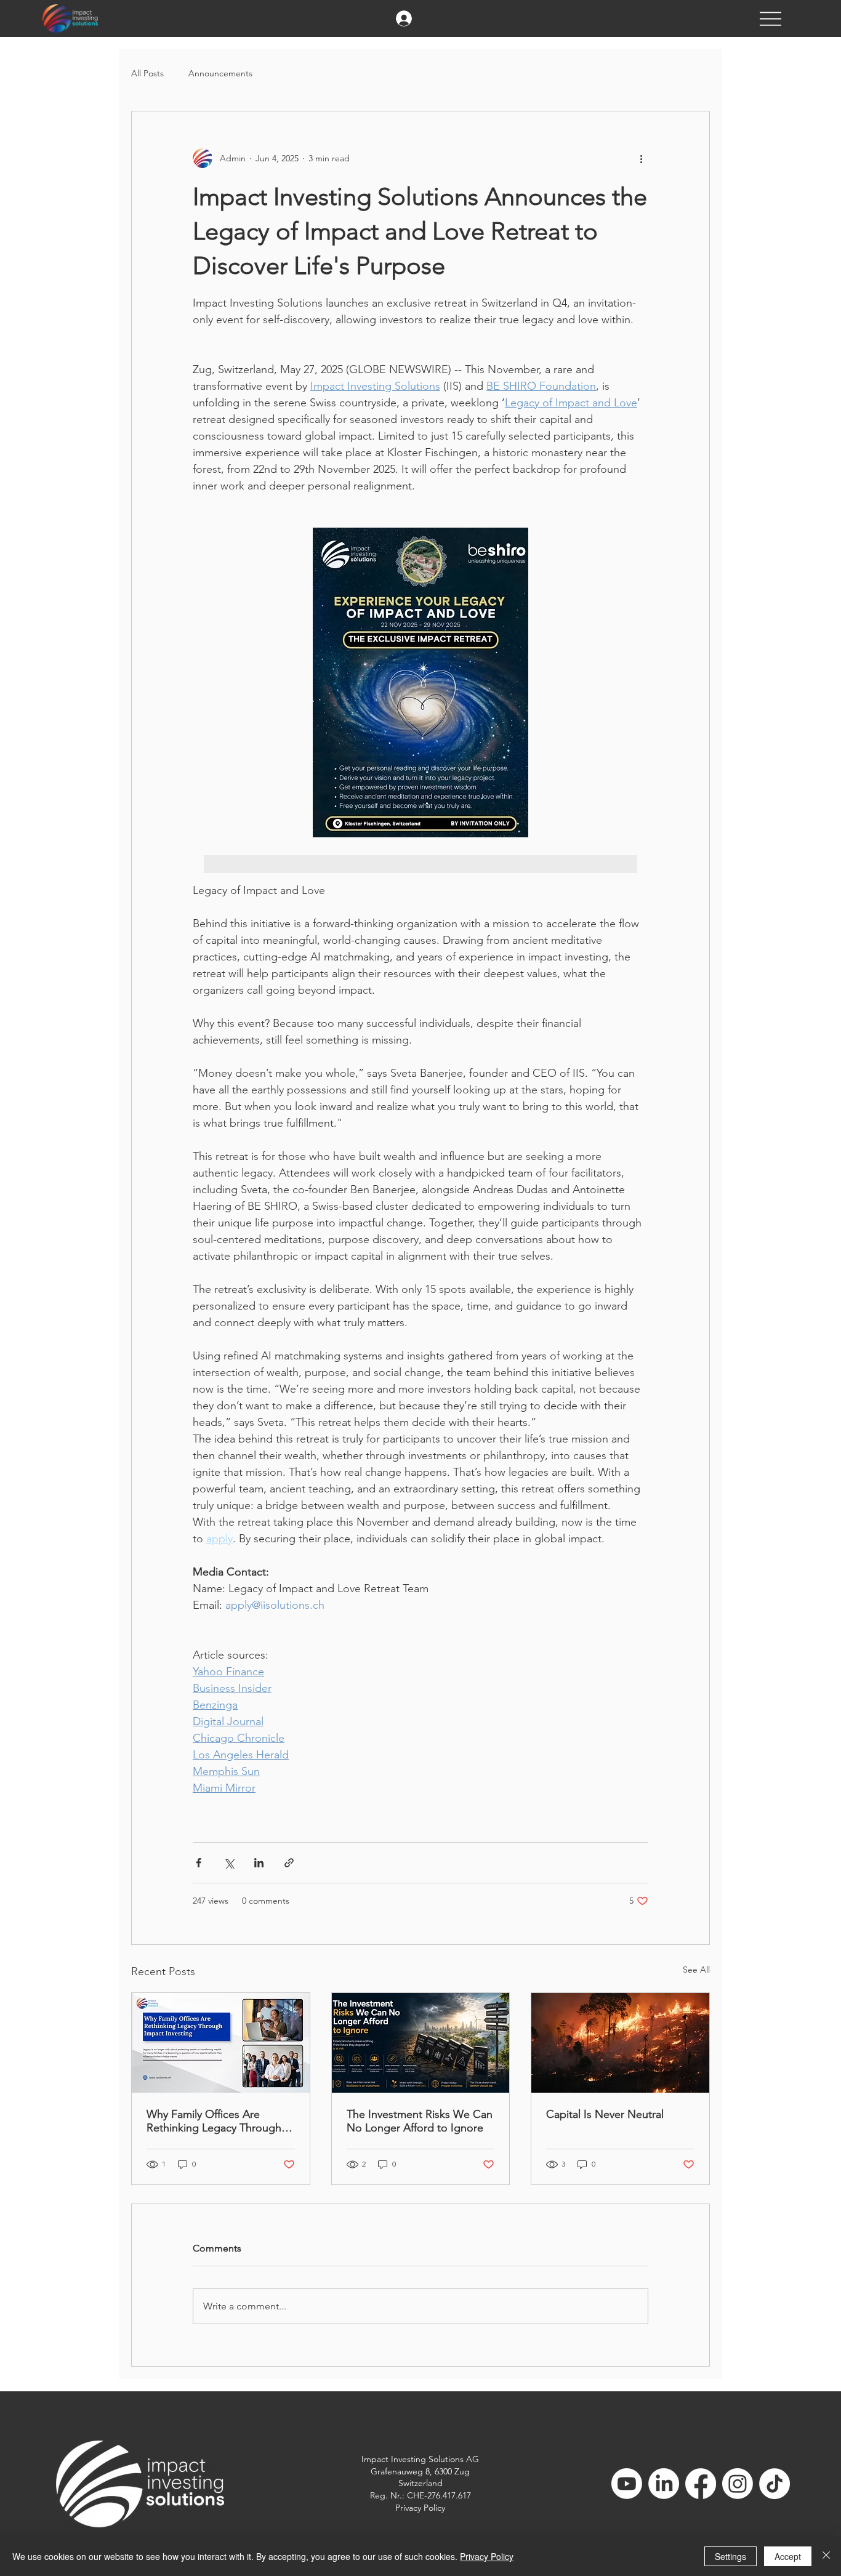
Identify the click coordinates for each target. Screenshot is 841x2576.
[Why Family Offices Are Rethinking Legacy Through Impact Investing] (221, 2043)
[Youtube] (627, 2484)
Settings (730, 2556)
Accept (788, 2556)
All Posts (147, 73)
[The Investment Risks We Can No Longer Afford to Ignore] (421, 2043)
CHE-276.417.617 (439, 2495)
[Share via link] (289, 1863)
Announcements (220, 73)
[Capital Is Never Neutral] (620, 2043)
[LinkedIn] (664, 2484)
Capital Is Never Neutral (605, 2114)
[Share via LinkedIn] (259, 1863)
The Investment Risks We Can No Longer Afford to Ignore (420, 2121)
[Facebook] (701, 2484)
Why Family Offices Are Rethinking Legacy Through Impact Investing (214, 2121)
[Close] (826, 2556)
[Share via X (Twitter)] (229, 1863)
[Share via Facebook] (199, 1863)
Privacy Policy (420, 2508)
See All (696, 1970)
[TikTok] (775, 2484)
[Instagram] (738, 2484)
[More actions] (641, 158)
